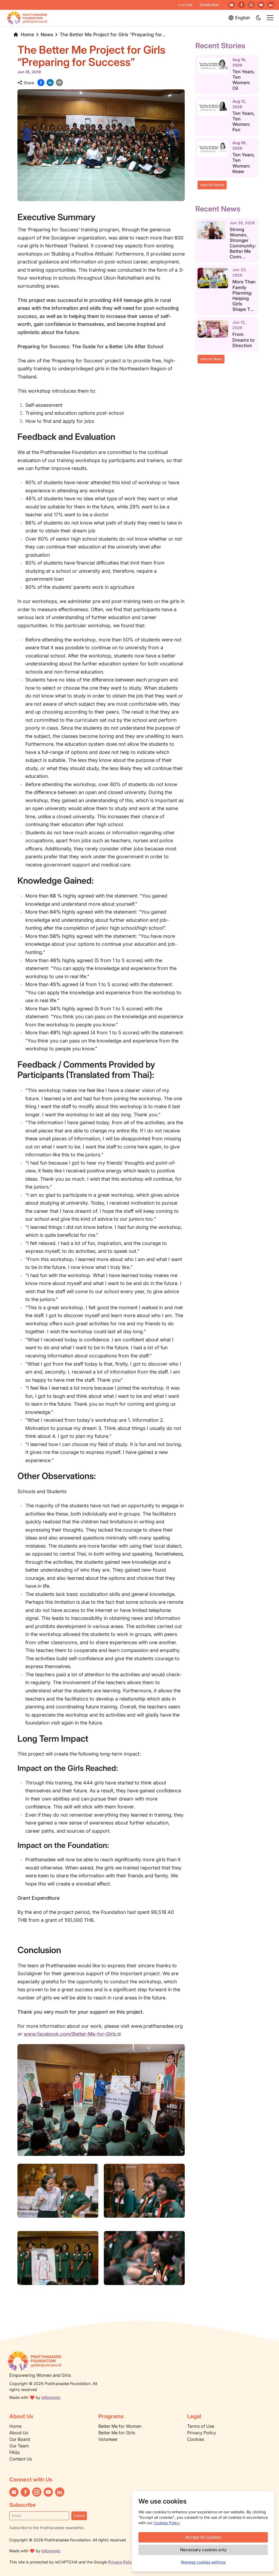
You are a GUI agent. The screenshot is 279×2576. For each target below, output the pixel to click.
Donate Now (209, 5)
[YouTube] (261, 5)
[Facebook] (241, 5)
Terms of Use (201, 2426)
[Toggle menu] (270, 18)
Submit (79, 2516)
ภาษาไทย (185, 5)
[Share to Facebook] (41, 83)
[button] (259, 18)
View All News (211, 359)
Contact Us (21, 2459)
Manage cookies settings (203, 2562)
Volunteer (108, 2439)
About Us (19, 2433)
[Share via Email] (59, 83)
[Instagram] (251, 5)
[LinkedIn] (271, 5)
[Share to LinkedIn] (50, 83)
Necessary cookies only (203, 2550)
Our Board (20, 2439)
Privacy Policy (202, 2433)
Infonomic (51, 2397)
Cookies (196, 2439)
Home (27, 34)
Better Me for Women (120, 2426)
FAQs (14, 2452)
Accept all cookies (203, 2537)
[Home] (57, 2361)
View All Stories (212, 185)
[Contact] (232, 5)
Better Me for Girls (117, 2433)
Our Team (19, 2446)
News (47, 34)
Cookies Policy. (167, 2523)
